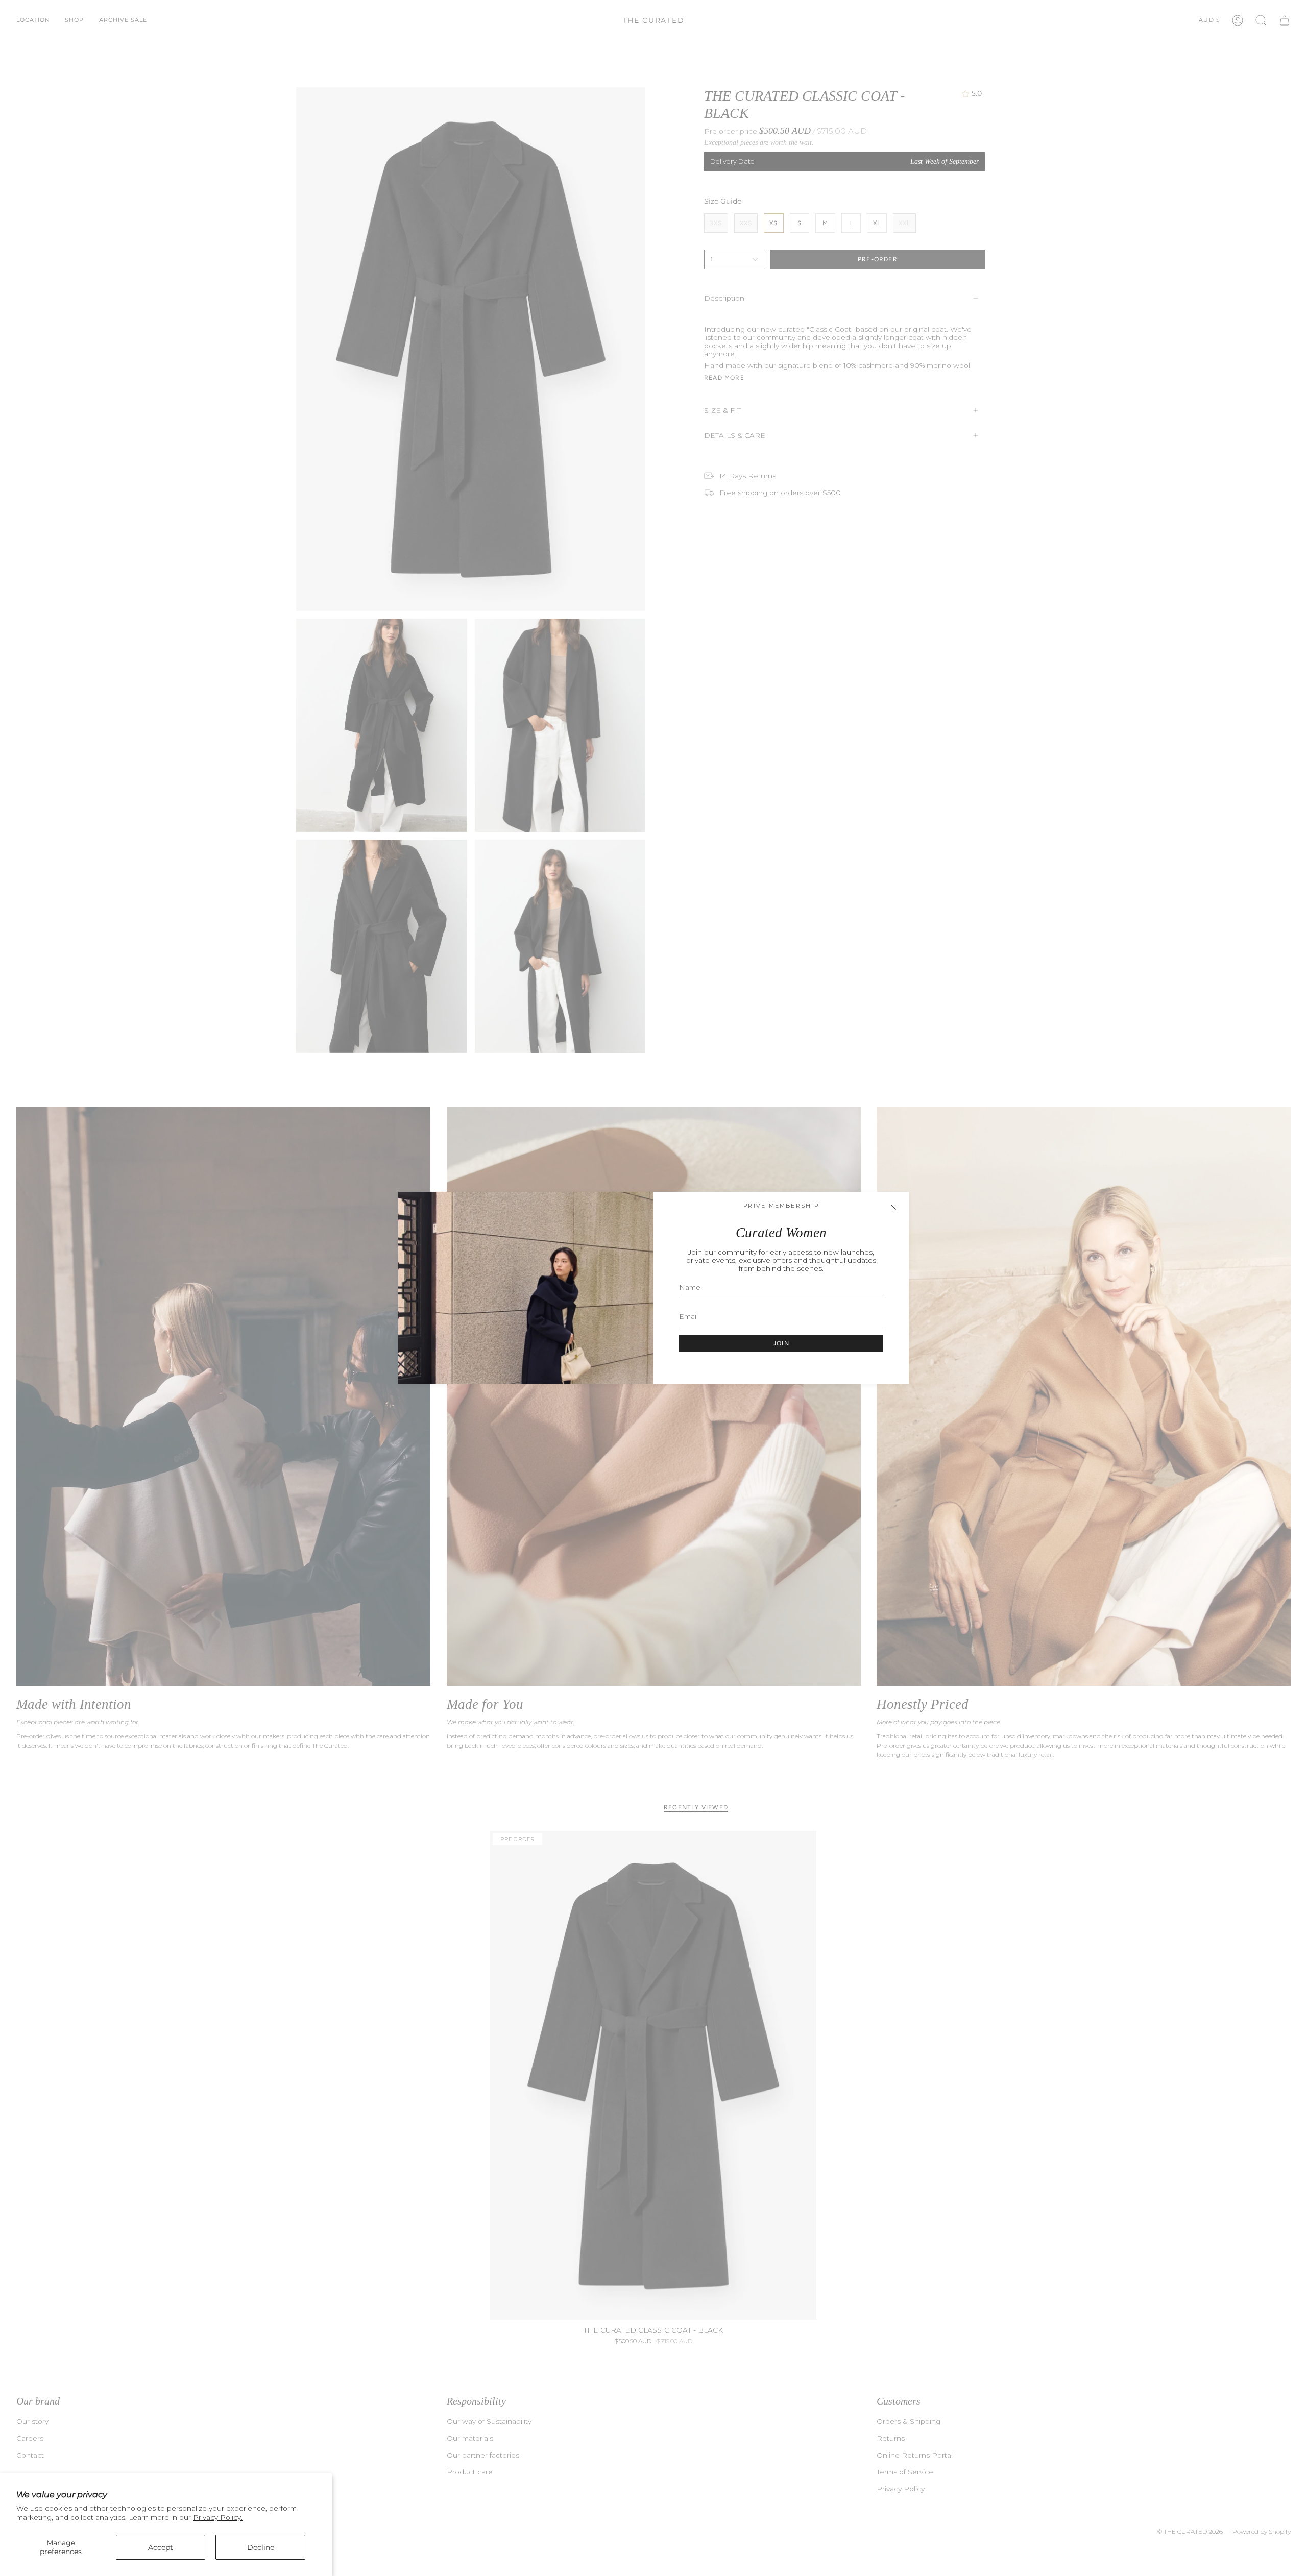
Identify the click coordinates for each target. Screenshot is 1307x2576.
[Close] (893, 1207)
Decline (261, 2547)
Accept (161, 2547)
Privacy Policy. (218, 2517)
